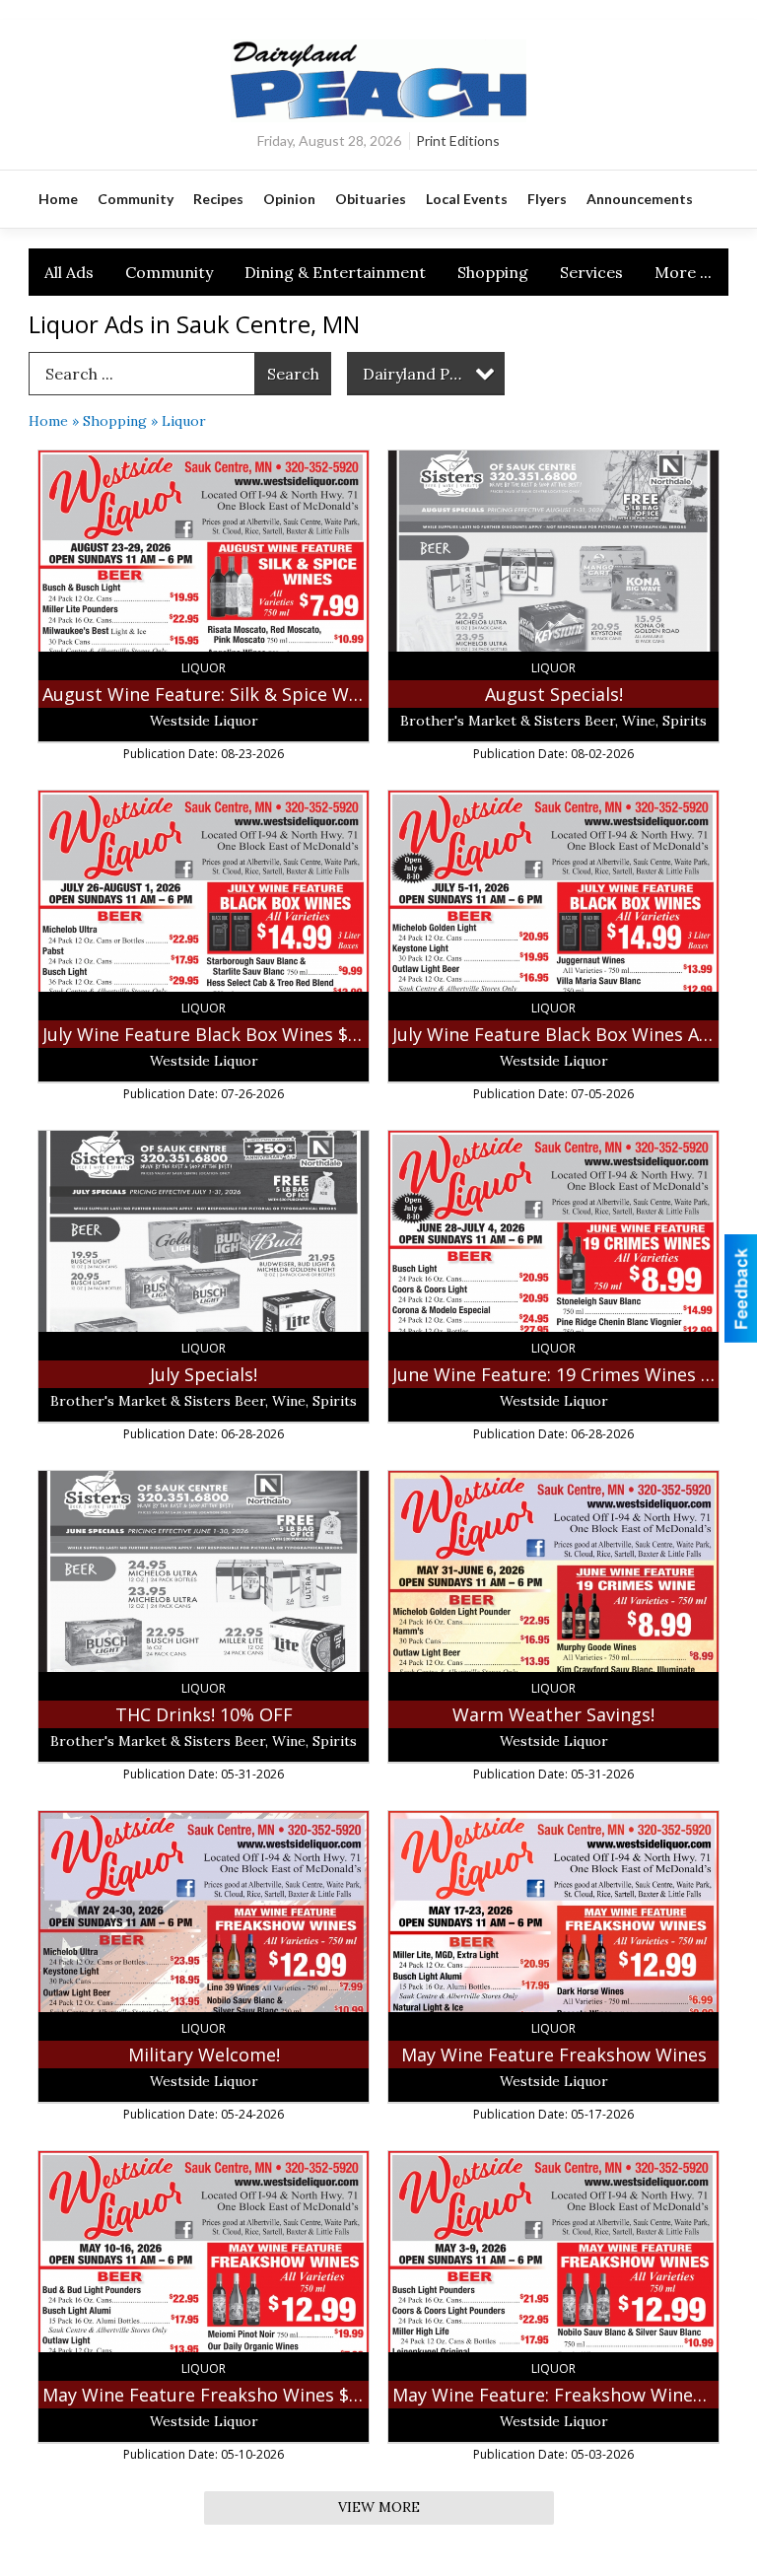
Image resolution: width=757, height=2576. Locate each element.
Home (48, 421)
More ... (683, 272)
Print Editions (458, 140)
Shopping (493, 272)
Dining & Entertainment (335, 272)
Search (293, 374)
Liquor (184, 421)
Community (169, 272)
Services (591, 272)
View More (379, 2507)
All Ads (69, 272)
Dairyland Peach (424, 374)
